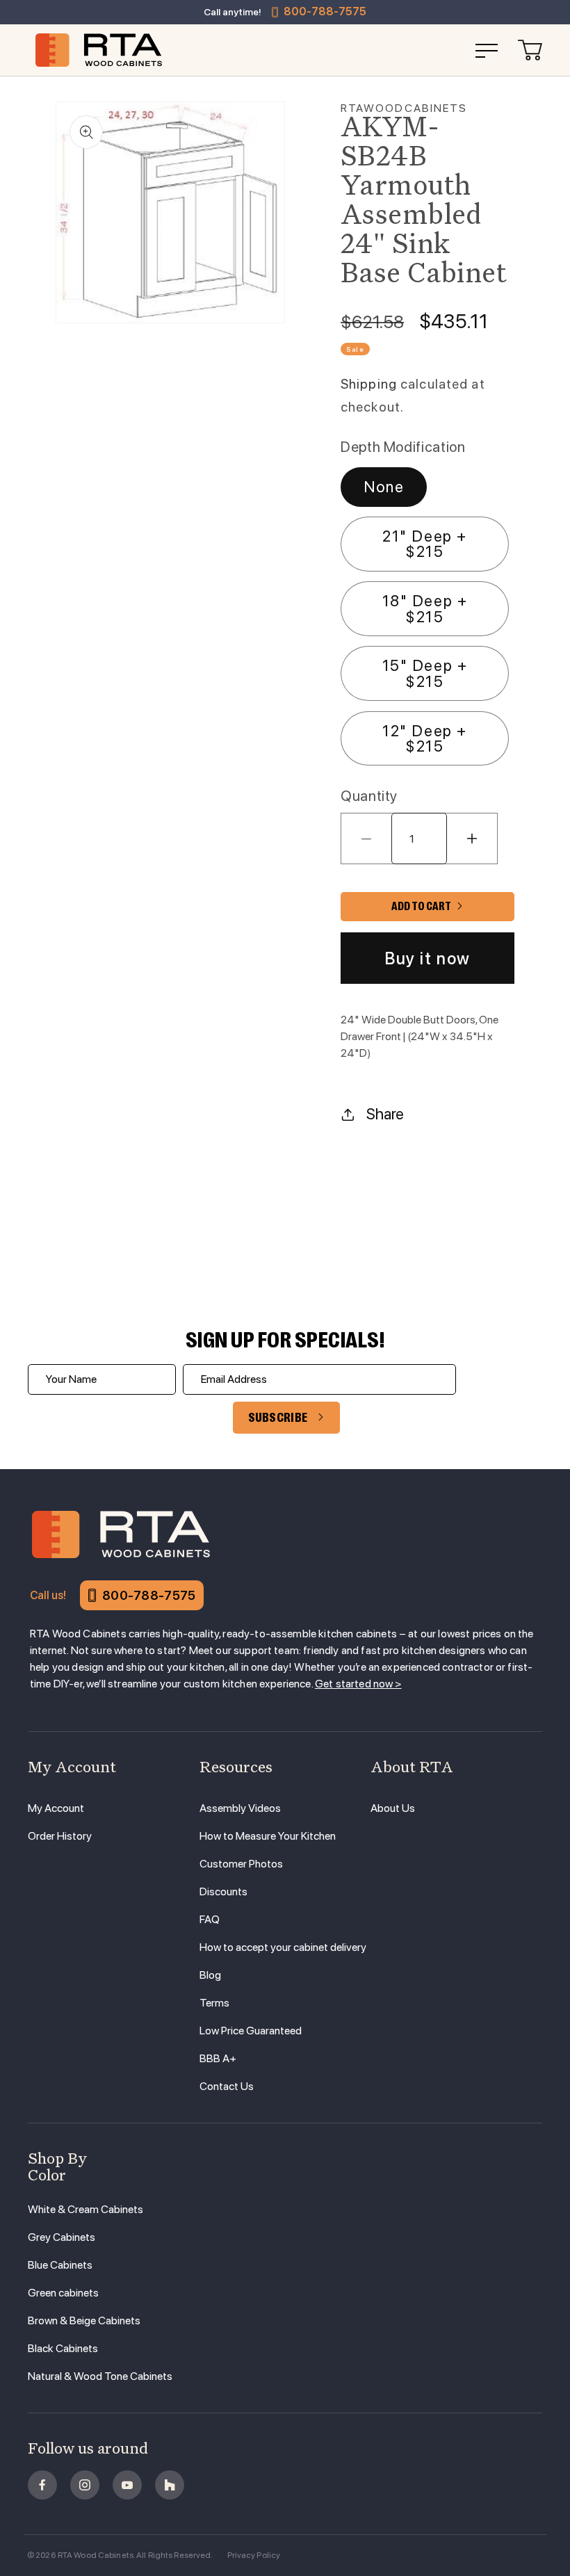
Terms (214, 2003)
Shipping (369, 384)
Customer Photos (241, 1864)
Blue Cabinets (60, 2265)
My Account (56, 1808)
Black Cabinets (63, 2348)
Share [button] (385, 1114)
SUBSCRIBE (278, 1418)
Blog (210, 1975)
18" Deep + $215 (425, 608)
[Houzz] (170, 2485)
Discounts (223, 1892)
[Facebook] (42, 2485)
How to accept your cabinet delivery (283, 1947)
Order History (60, 1836)
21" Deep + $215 (425, 544)
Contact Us (227, 2086)
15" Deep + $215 (425, 673)
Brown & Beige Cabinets (84, 2320)
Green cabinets (63, 2293)
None (384, 487)
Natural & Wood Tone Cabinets (100, 2376)
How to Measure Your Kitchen (268, 1836)
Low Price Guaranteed (251, 2031)
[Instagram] (85, 2485)
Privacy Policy (254, 2555)
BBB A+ (218, 2058)
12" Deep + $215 (425, 738)
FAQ (210, 1919)
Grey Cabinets (62, 2237)
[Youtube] (127, 2485)
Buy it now (427, 958)
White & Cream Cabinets (85, 2209)
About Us (393, 1808)
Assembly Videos (240, 1808)
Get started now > (358, 1684)
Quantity (369, 796)
